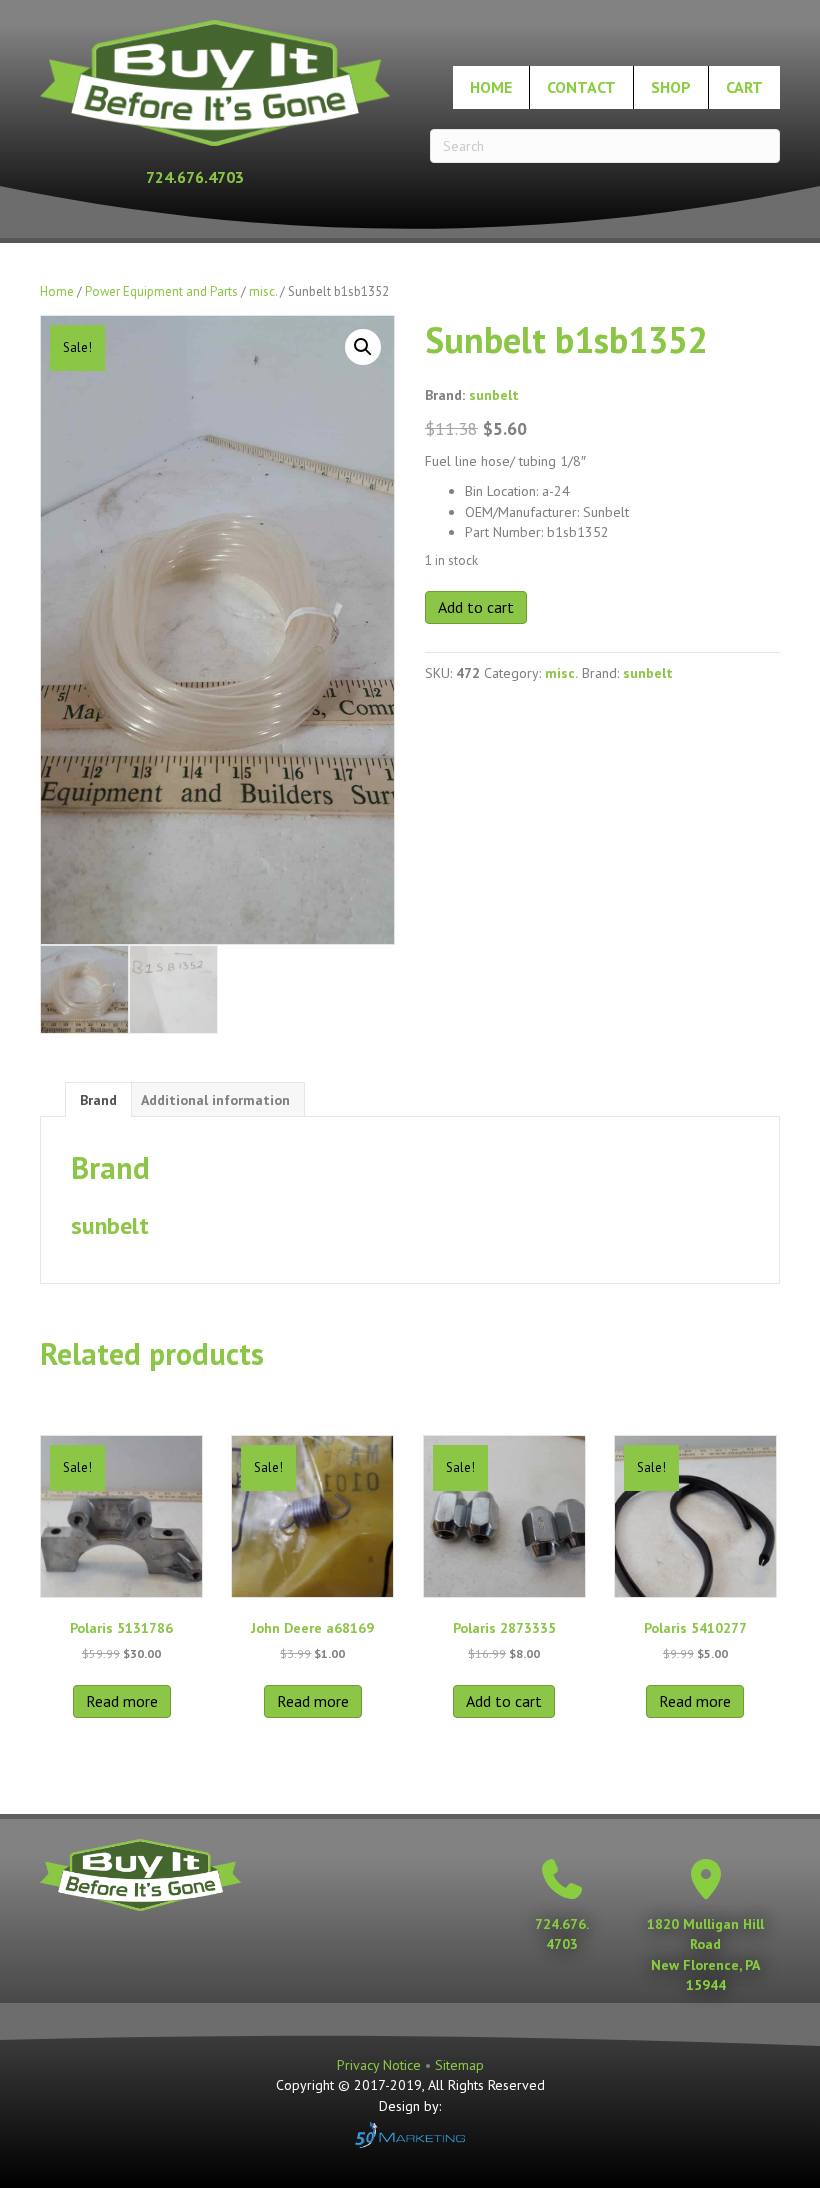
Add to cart (476, 607)
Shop (671, 87)
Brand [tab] (98, 1100)
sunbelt (494, 395)
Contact (581, 87)
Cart (744, 87)
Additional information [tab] (215, 1100)
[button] (363, 347)
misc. (263, 291)
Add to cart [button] (504, 1701)
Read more (122, 1701)
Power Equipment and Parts (161, 291)
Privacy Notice (381, 2065)
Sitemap (459, 2065)
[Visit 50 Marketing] (410, 2134)
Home (491, 87)
